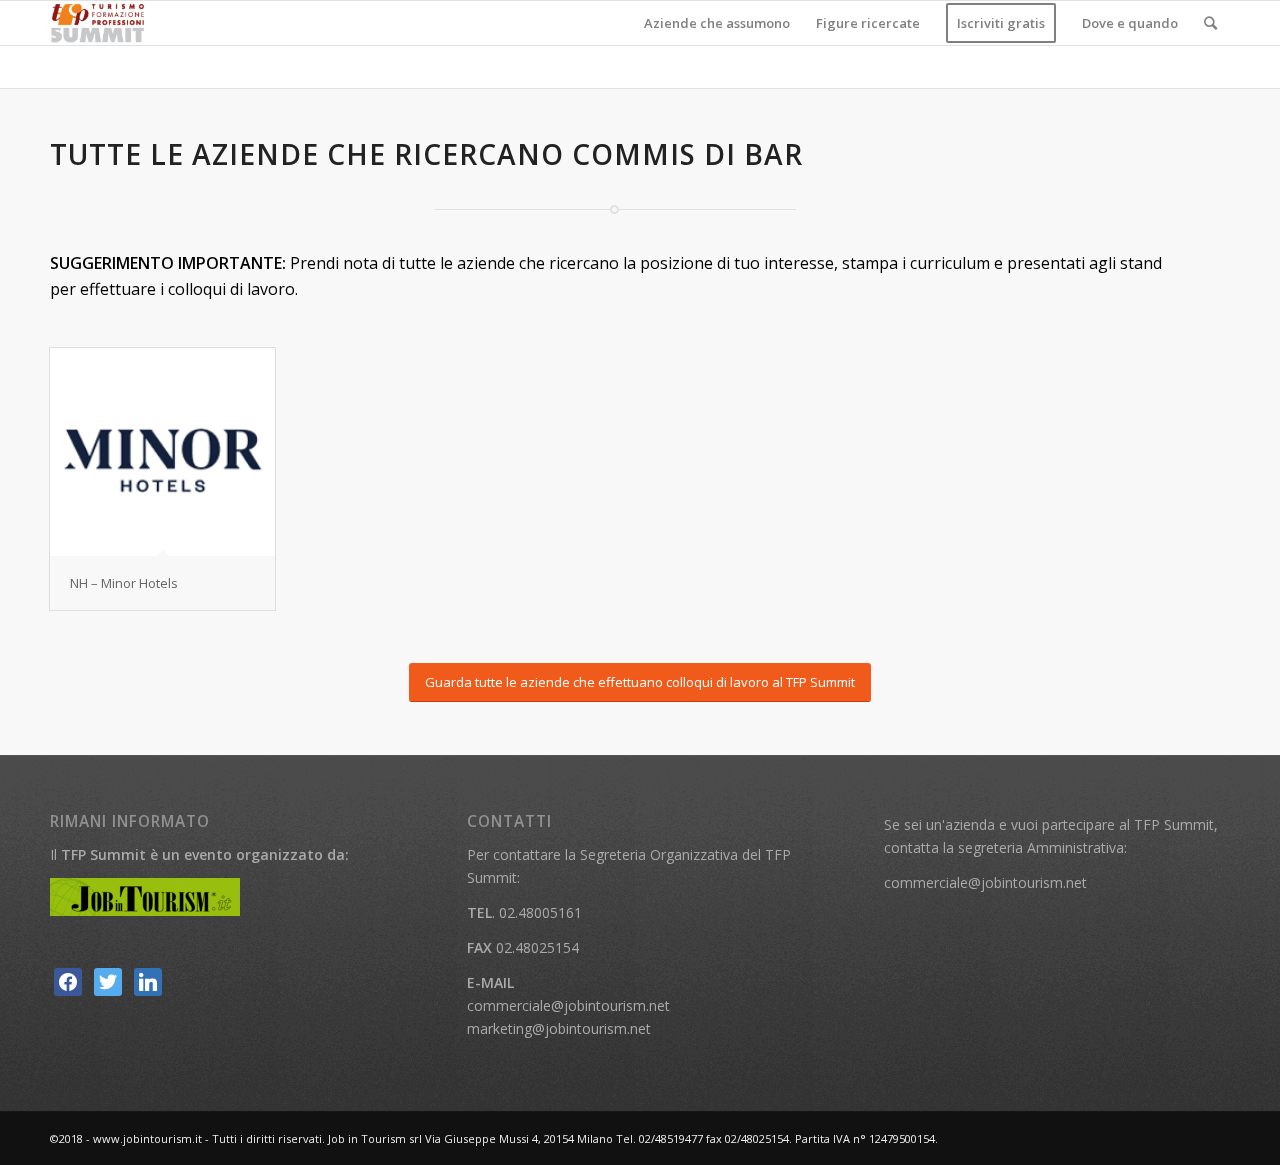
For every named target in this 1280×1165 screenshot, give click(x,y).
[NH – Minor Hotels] (162, 452)
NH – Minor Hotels (124, 583)
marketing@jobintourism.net (559, 1028)
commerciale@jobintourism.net (568, 1005)
